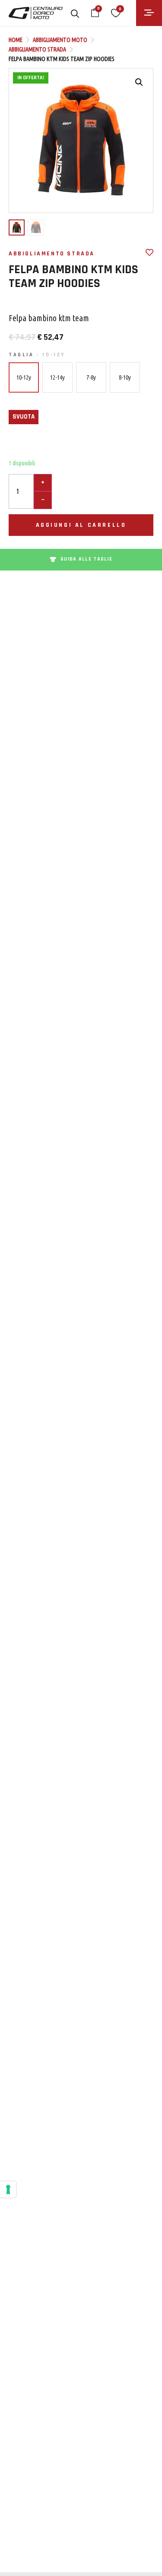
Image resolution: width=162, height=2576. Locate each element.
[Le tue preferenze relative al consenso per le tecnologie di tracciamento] (8, 2189)
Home (16, 40)
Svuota (24, 417)
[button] (139, 82)
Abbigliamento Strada (37, 49)
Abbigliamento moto (60, 40)
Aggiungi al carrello (81, 525)
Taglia (37, 355)
